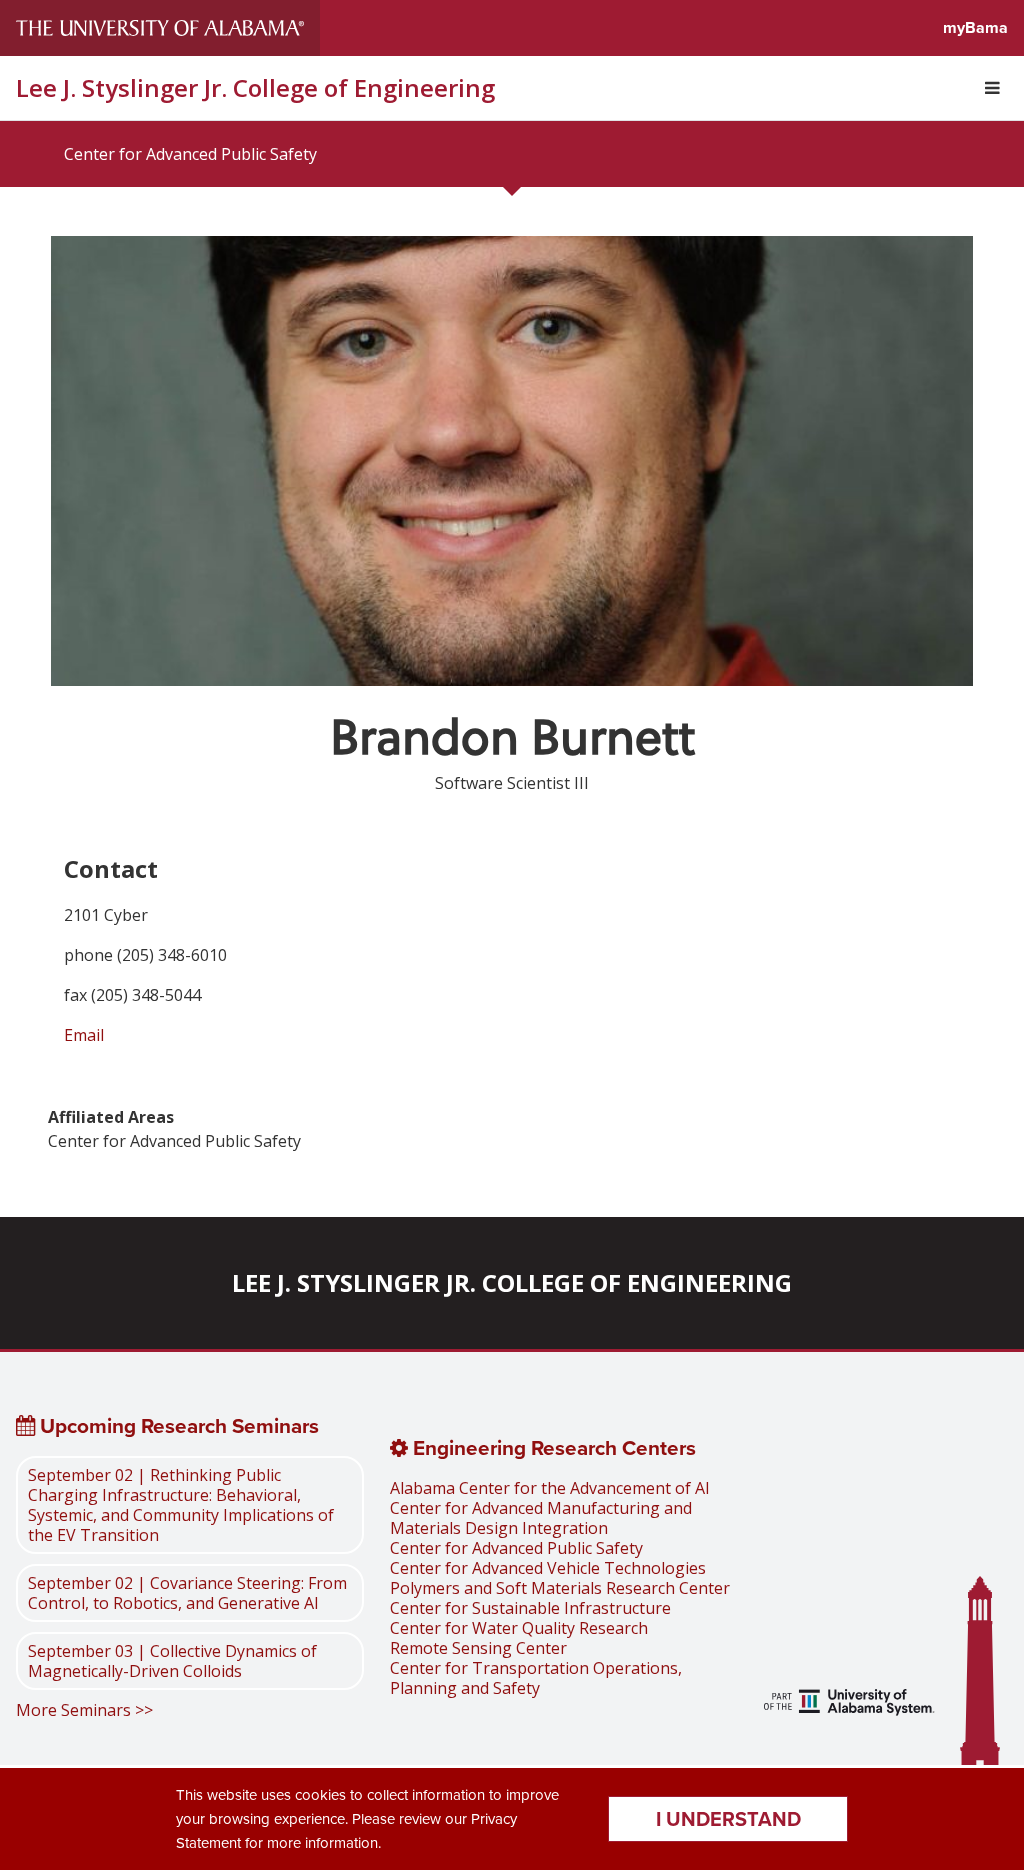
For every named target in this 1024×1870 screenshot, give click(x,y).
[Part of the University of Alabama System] (849, 1704)
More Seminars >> (84, 1710)
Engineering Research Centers (552, 1448)
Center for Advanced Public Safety (190, 154)
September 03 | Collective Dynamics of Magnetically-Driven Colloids (172, 1661)
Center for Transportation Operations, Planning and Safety (536, 1678)
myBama (975, 27)
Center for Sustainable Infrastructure (530, 1608)
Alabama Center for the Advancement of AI (550, 1488)
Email (84, 1035)
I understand (728, 1818)
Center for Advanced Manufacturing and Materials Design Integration (541, 1518)
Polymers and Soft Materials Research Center (560, 1588)
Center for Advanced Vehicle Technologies (548, 1568)
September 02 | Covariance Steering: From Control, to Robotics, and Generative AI (187, 1593)
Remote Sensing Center (478, 1648)
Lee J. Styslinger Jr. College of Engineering (255, 88)
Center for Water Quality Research (519, 1628)
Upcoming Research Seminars (177, 1426)
